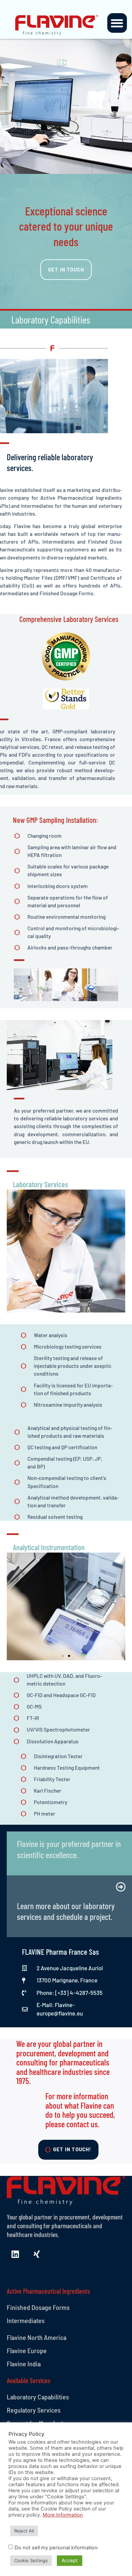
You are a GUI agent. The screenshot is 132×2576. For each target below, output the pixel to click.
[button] (117, 23)
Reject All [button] (24, 2531)
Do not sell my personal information (56, 2548)
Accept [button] (70, 2560)
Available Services (29, 2380)
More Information (63, 2515)
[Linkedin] (15, 2254)
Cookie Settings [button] (31, 2560)
